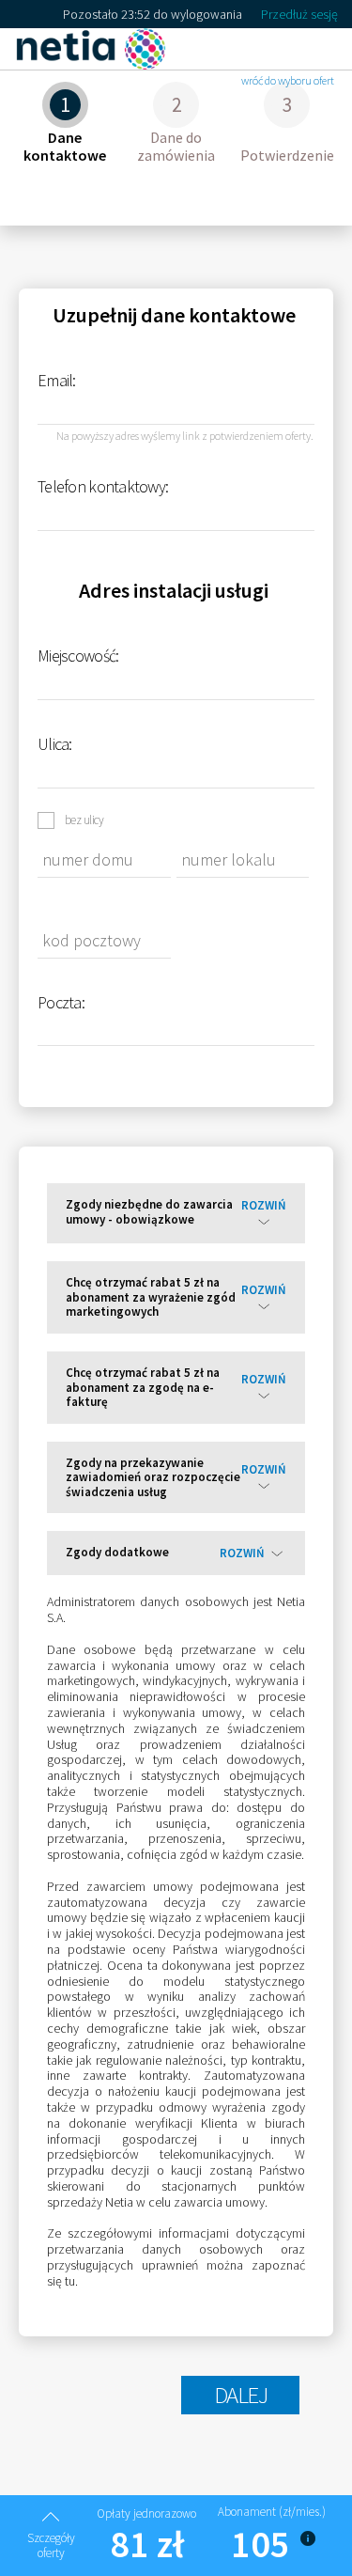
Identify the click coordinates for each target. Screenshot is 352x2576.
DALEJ (241, 2395)
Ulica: (55, 744)
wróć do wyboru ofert (288, 80)
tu (70, 2281)
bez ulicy (84, 820)
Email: (57, 380)
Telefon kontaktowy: (103, 486)
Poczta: (61, 1002)
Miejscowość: (78, 656)
